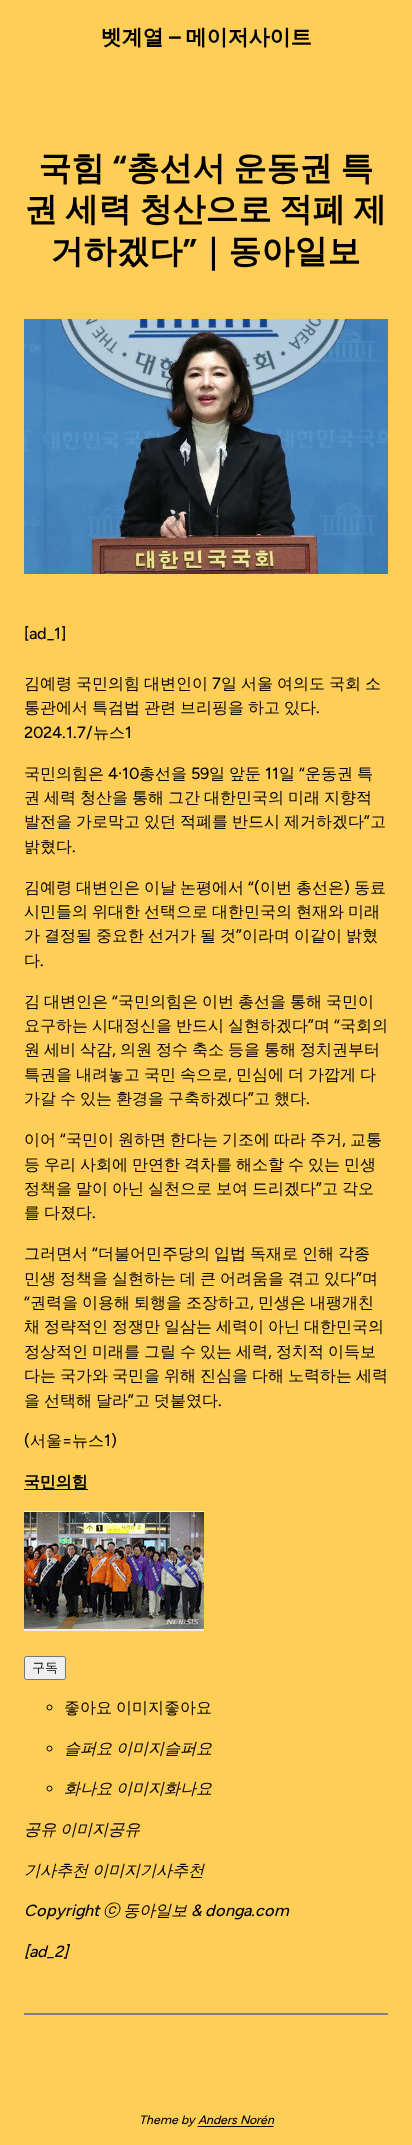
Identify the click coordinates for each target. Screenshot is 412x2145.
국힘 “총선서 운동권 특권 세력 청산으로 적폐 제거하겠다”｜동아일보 (206, 209)
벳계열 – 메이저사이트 (206, 36)
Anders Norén (236, 2119)
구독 (45, 1667)
